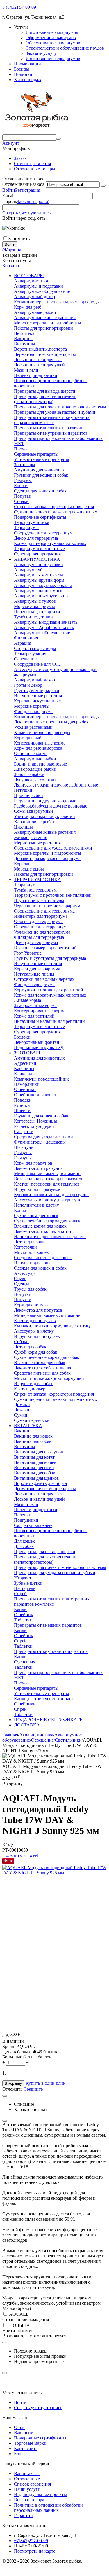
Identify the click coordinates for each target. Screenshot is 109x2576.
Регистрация (28, 190)
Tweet (32, 1855)
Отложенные (27, 2479)
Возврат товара (29, 2500)
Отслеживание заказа (24, 184)
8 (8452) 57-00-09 (19, 7)
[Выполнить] (103, 186)
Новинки (23, 74)
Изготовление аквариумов (52, 32)
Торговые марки (30, 2443)
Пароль (10, 201)
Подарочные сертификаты (40, 2438)
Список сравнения (32, 164)
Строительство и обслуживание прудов (65, 48)
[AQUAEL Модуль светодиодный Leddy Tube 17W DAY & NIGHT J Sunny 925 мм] (54, 1873)
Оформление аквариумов (51, 37)
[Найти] (58, 139)
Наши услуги (27, 2489)
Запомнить (19, 238)
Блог (19, 2454)
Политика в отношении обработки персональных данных (48, 2508)
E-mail (8, 196)
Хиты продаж (28, 79)
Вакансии (24, 2433)
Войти (9, 190)
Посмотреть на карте (35, 2551)
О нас (20, 2427)
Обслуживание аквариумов (53, 43)
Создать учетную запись (26, 213)
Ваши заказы (27, 2473)
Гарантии (23, 2515)
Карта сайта (26, 2448)
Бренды (22, 69)
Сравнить (33, 2089)
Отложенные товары (35, 169)
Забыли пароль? (33, 201)
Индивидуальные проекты (40, 2494)
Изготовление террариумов (53, 58)
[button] (15, 1855)
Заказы (21, 158)
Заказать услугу (41, 53)
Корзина (11, 266)
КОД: (8, 1845)
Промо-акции (27, 64)
